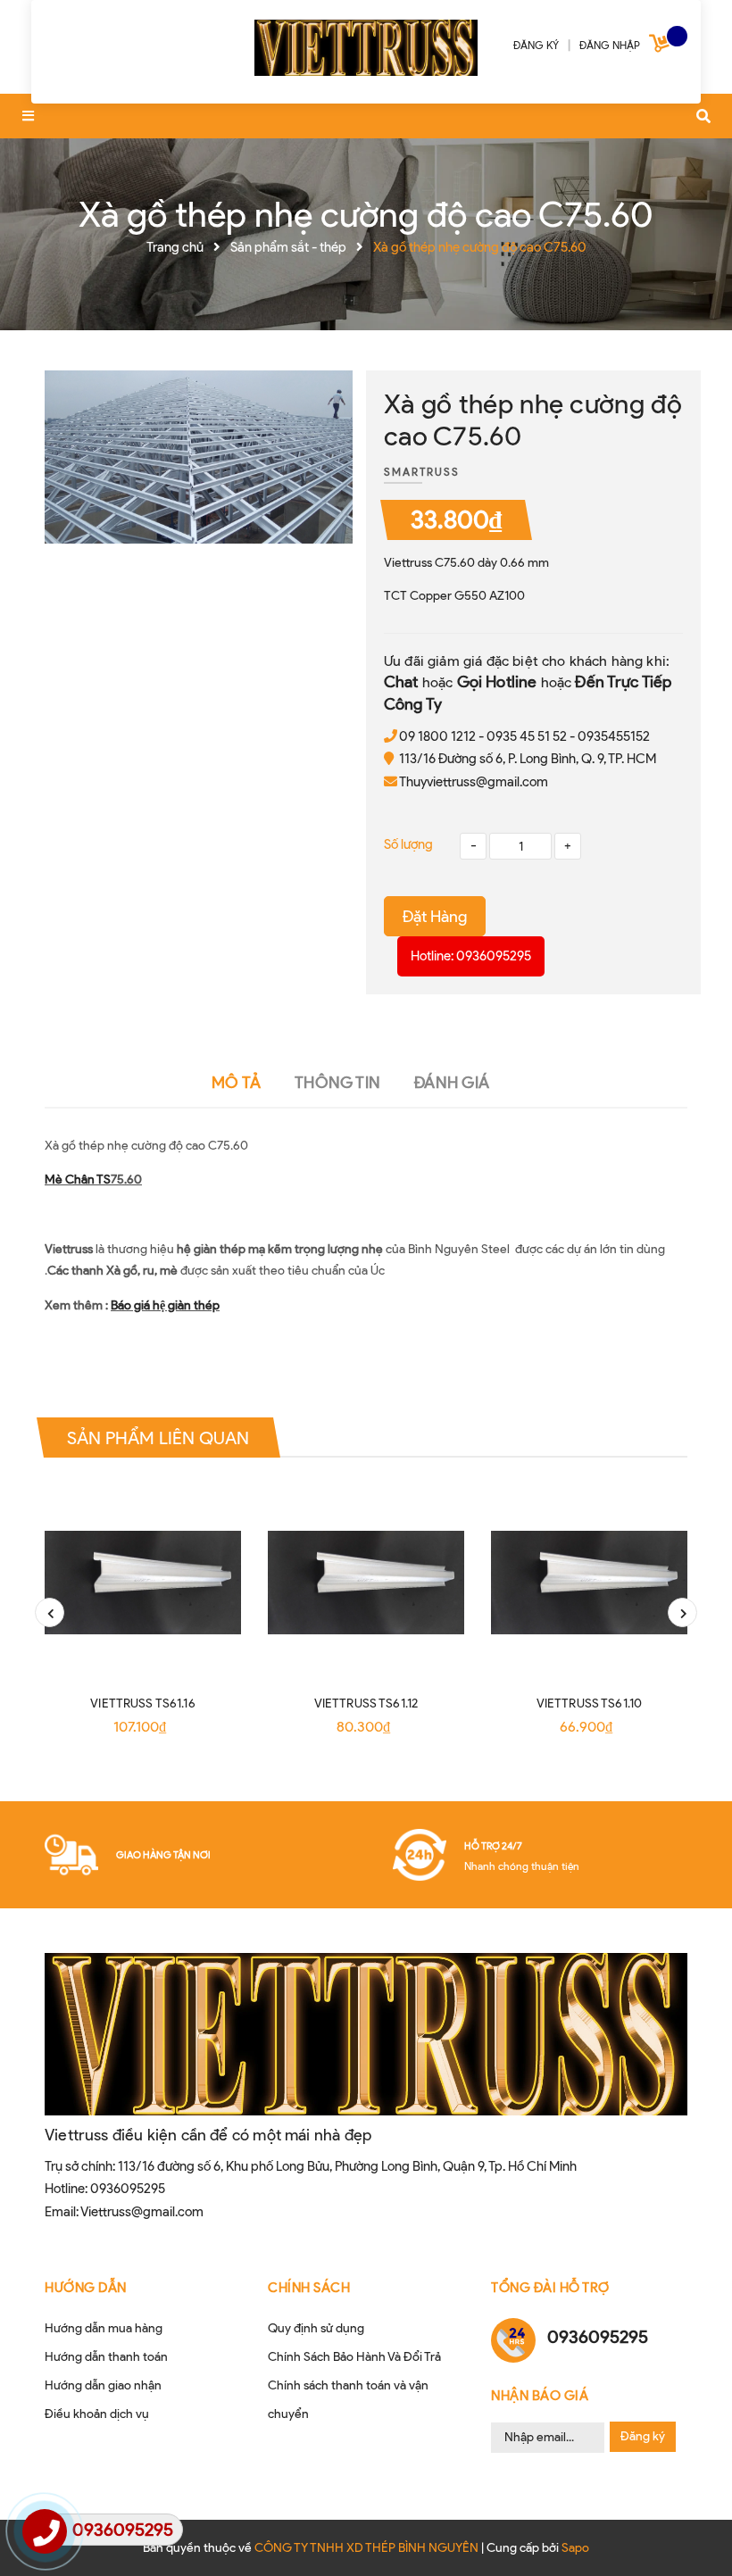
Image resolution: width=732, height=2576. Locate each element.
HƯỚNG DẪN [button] (86, 2288)
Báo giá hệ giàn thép (165, 1305)
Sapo (575, 2548)
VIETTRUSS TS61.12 (366, 1703)
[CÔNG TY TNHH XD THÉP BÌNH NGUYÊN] (366, 45)
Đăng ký (643, 2436)
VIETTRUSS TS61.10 (589, 1703)
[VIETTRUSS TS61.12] (366, 1583)
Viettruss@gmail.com (142, 2212)
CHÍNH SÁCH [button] (309, 2288)
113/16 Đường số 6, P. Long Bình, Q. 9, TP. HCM (528, 759)
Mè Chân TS (78, 1180)
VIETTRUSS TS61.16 (142, 1703)
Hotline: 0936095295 (471, 956)
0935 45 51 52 (527, 736)
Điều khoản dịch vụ (97, 2414)
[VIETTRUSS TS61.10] (589, 1583)
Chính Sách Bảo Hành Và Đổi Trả (354, 2357)
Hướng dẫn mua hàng (104, 2328)
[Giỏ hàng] (661, 47)
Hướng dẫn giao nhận (103, 2385)
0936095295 (128, 2189)
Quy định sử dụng (316, 2328)
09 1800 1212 (437, 736)
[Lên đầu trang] (684, 2532)
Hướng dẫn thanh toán (106, 2357)
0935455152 (614, 736)
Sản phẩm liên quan (158, 1438)
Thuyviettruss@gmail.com (474, 782)
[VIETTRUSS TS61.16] (143, 1583)
